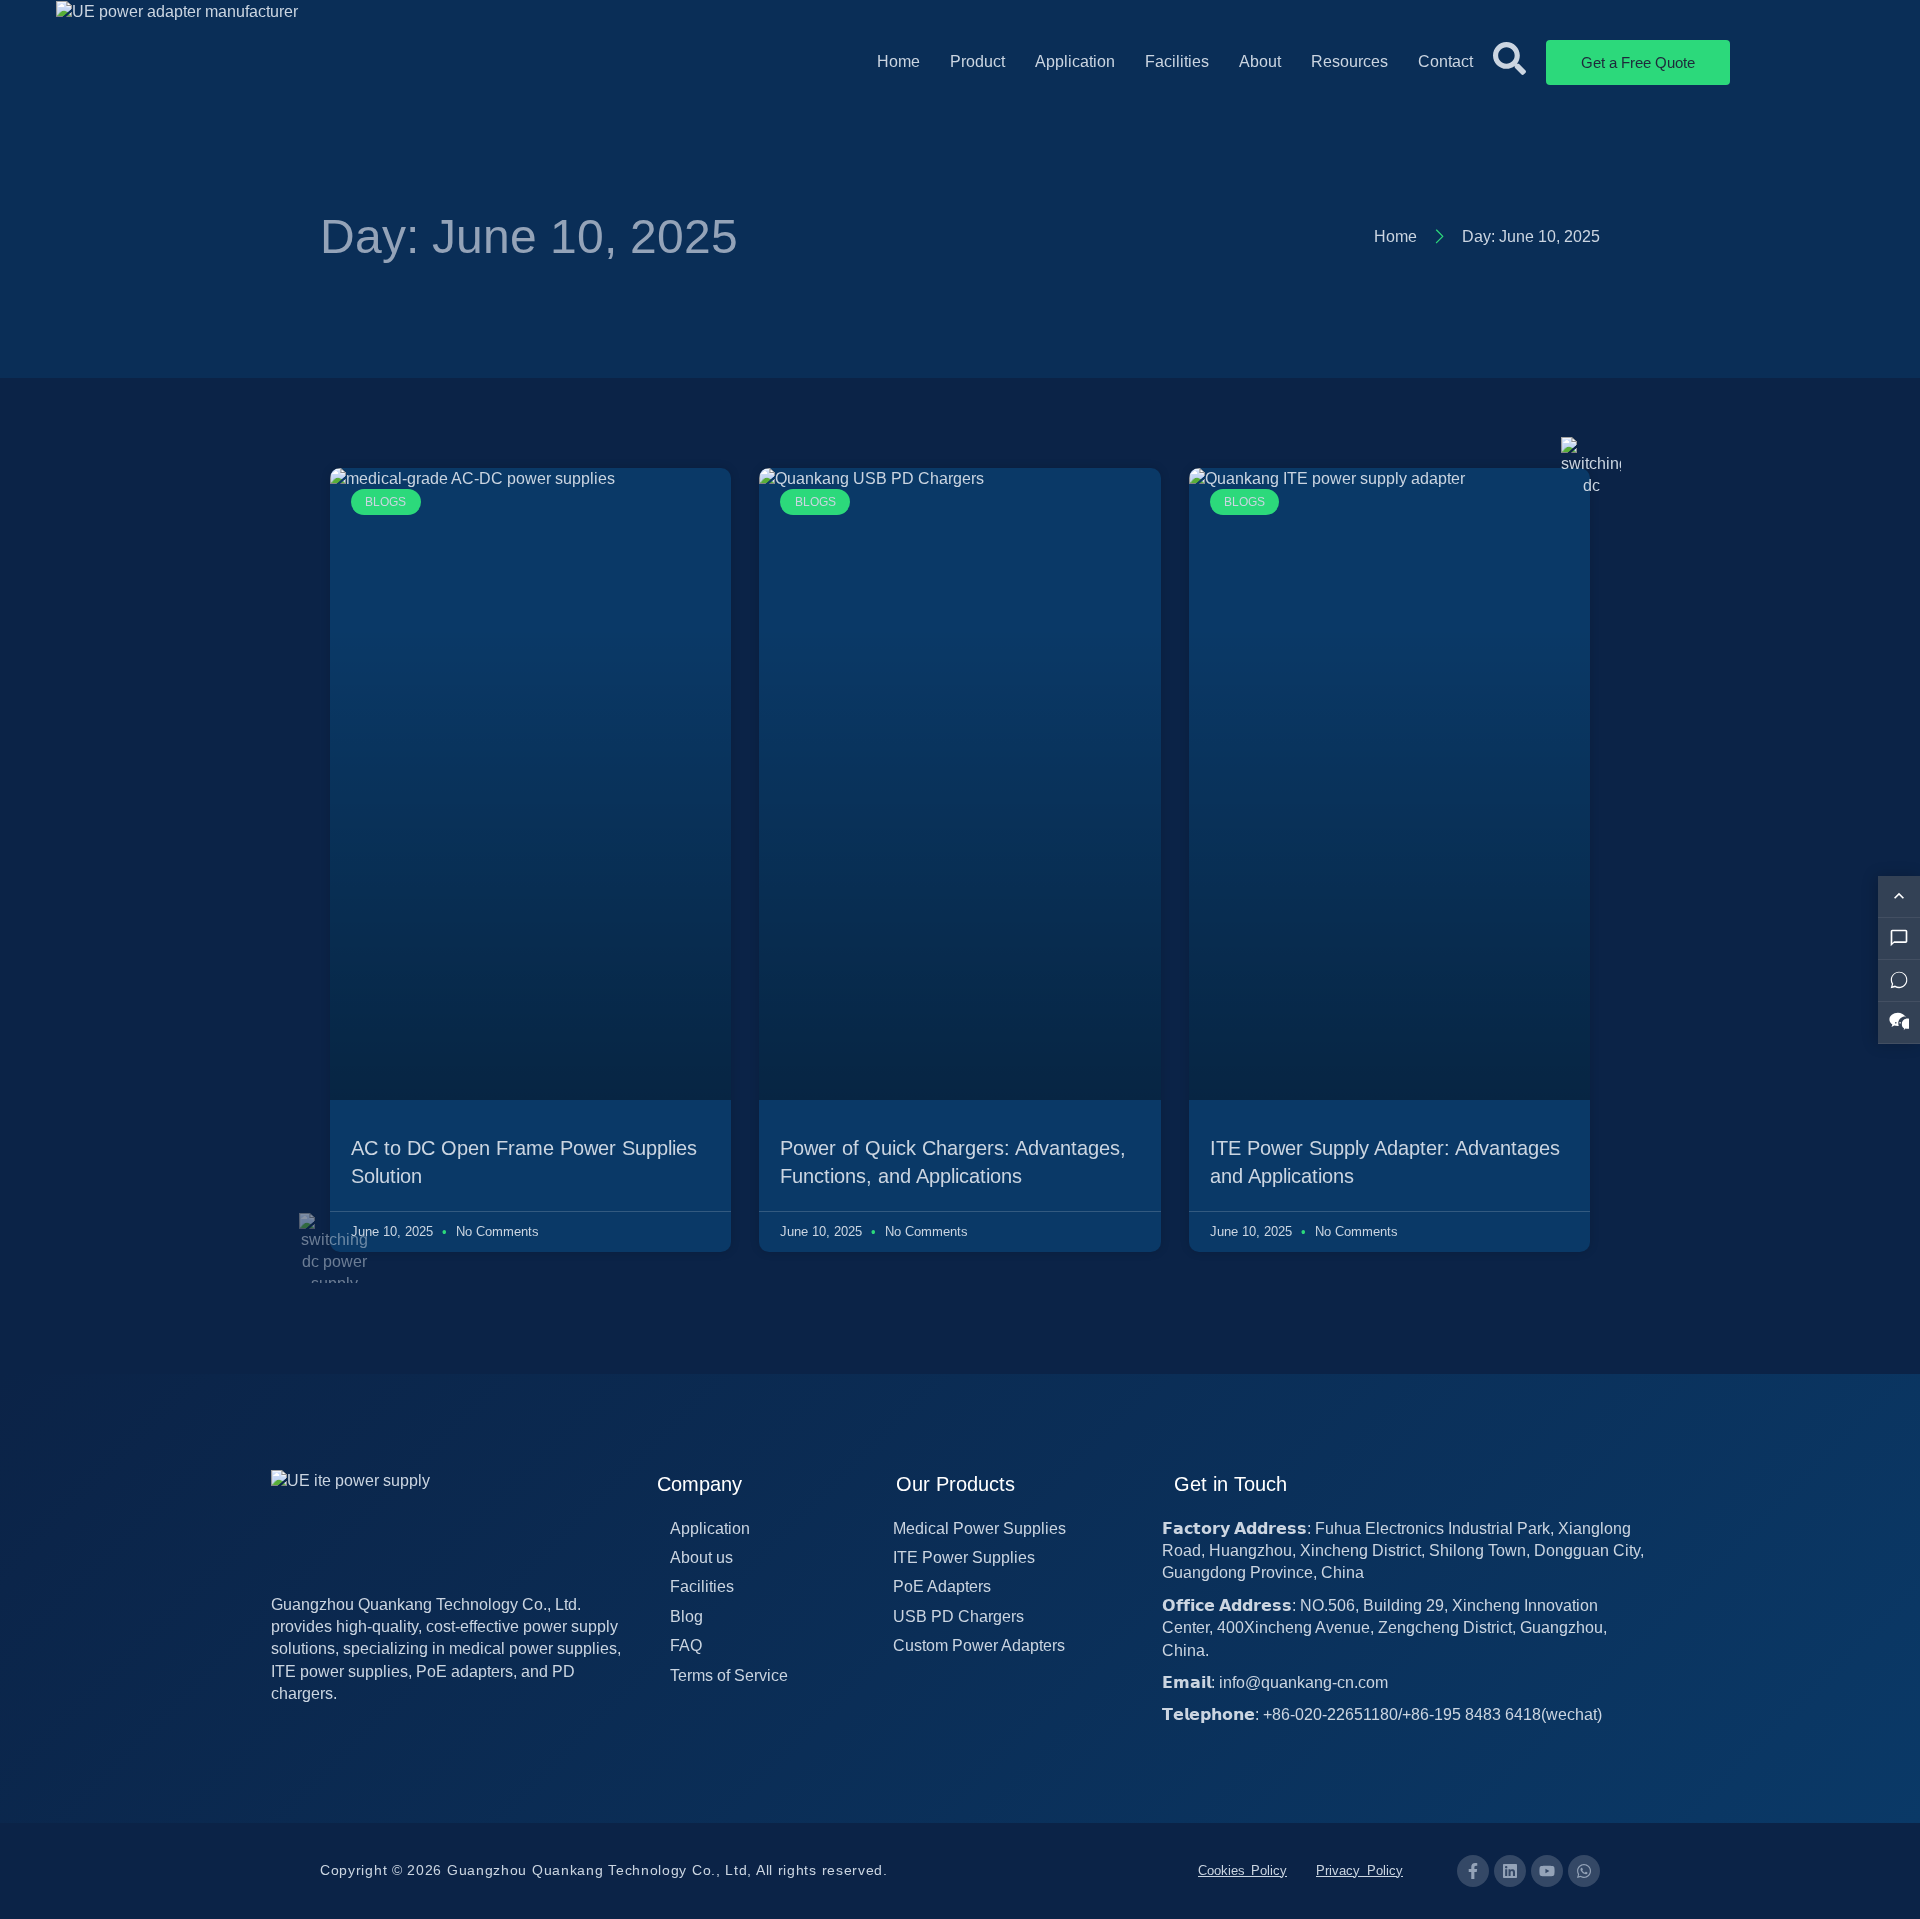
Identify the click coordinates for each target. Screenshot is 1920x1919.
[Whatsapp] (1584, 1871)
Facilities (1177, 61)
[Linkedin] (1510, 1871)
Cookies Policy (1242, 1870)
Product (977, 61)
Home (898, 61)
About (1260, 61)
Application (1075, 61)
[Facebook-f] (1473, 1871)
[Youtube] (1547, 1871)
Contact (1445, 61)
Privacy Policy (1359, 1870)
